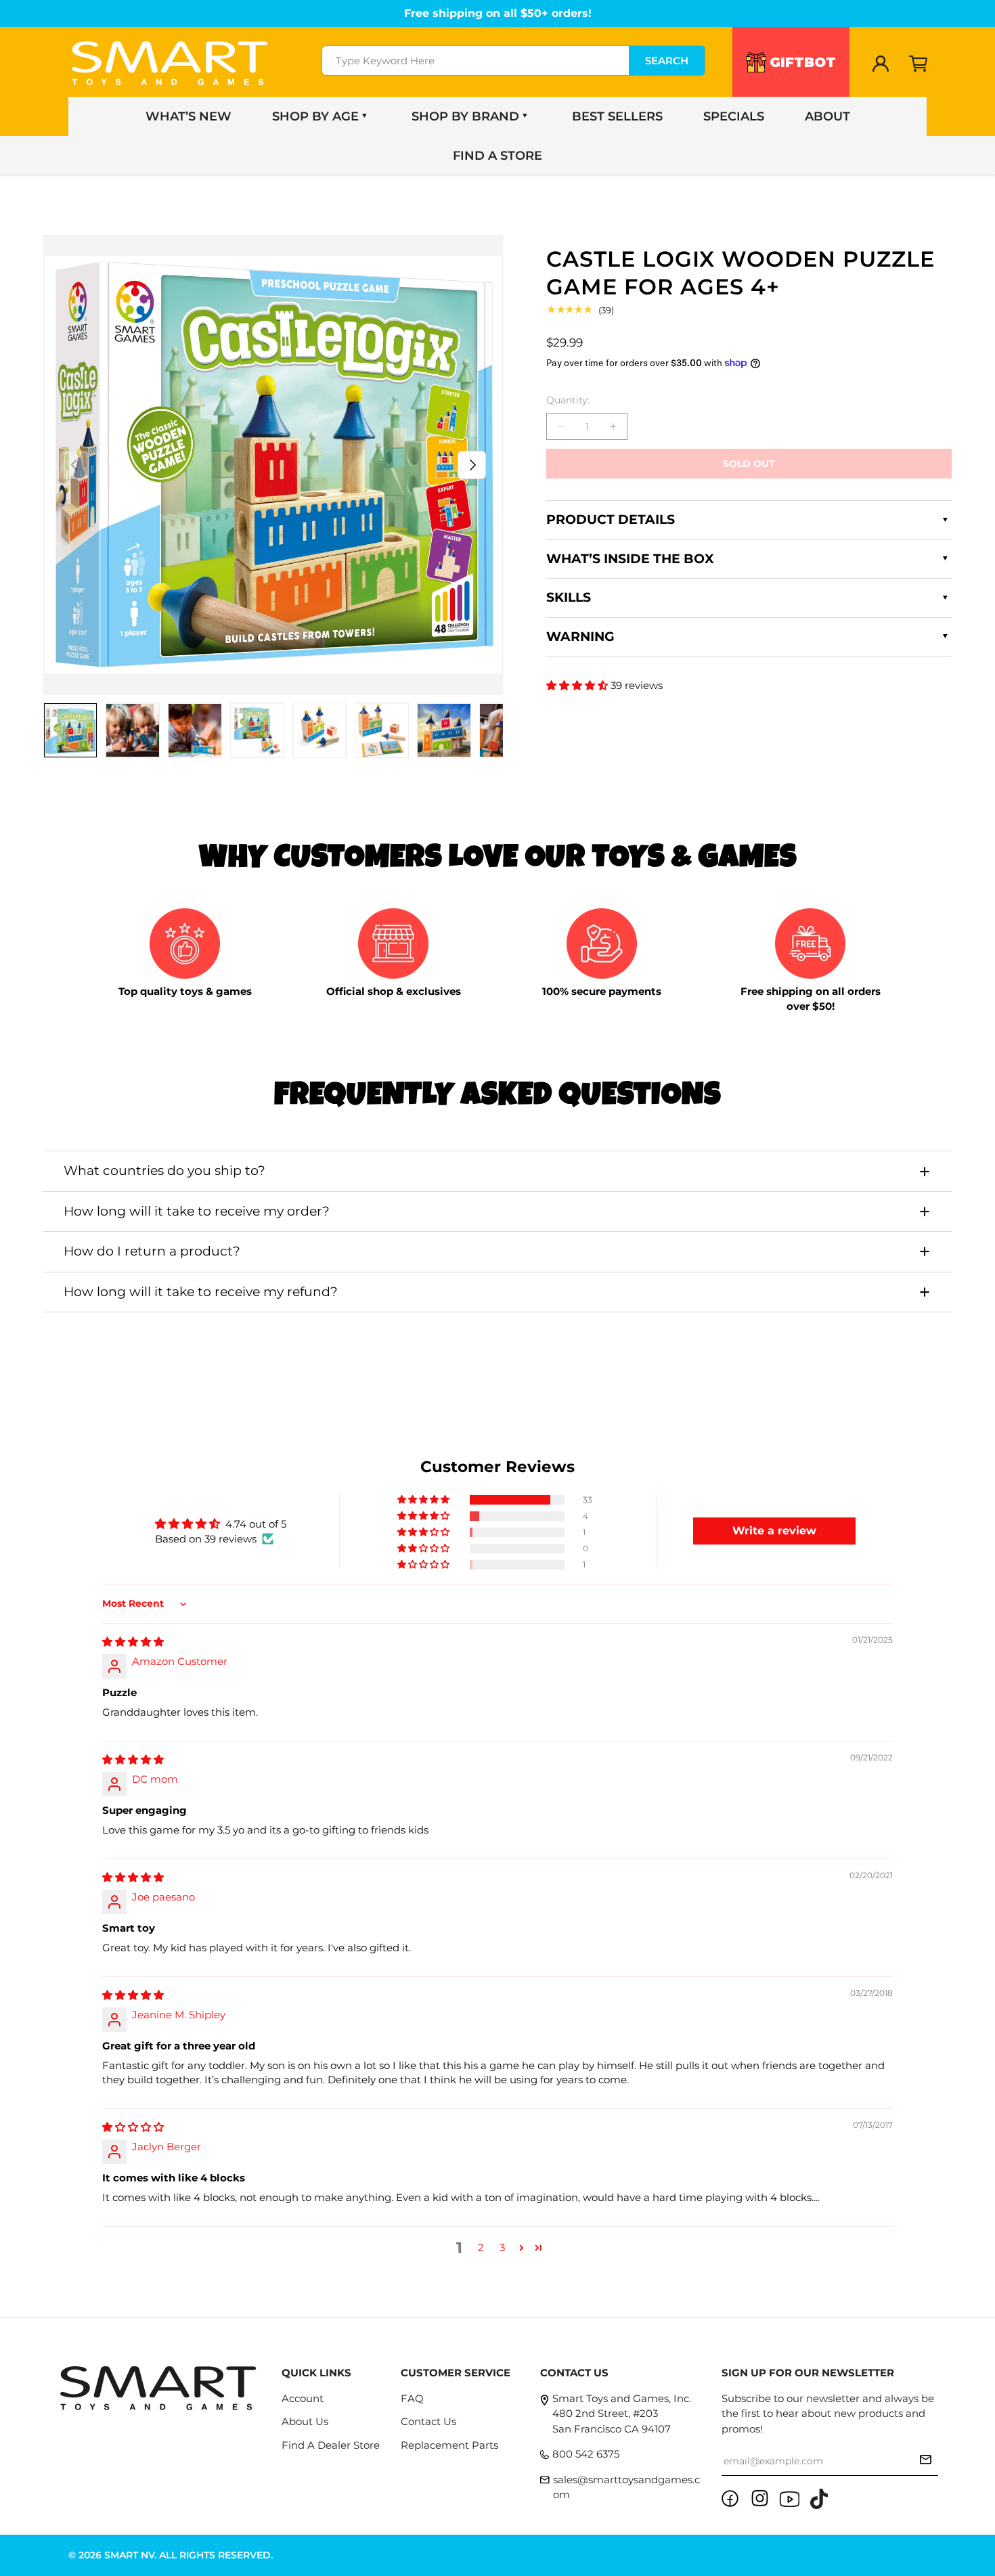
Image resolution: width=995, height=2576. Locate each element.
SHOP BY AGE (315, 116)
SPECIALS (734, 116)
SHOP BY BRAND (465, 116)
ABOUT (827, 116)
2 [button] (481, 2247)
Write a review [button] (774, 1531)
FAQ (412, 2398)
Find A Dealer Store (331, 2445)
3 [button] (502, 2247)
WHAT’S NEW (189, 116)
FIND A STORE (497, 156)
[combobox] (513, 61)
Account (303, 2398)
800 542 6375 (586, 2454)
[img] (133, 1642)
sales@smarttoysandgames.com (626, 2487)
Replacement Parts (449, 2445)
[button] (919, 64)
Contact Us (428, 2421)
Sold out (749, 464)
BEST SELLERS (617, 116)
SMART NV (129, 2555)
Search (667, 61)
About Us (305, 2421)
